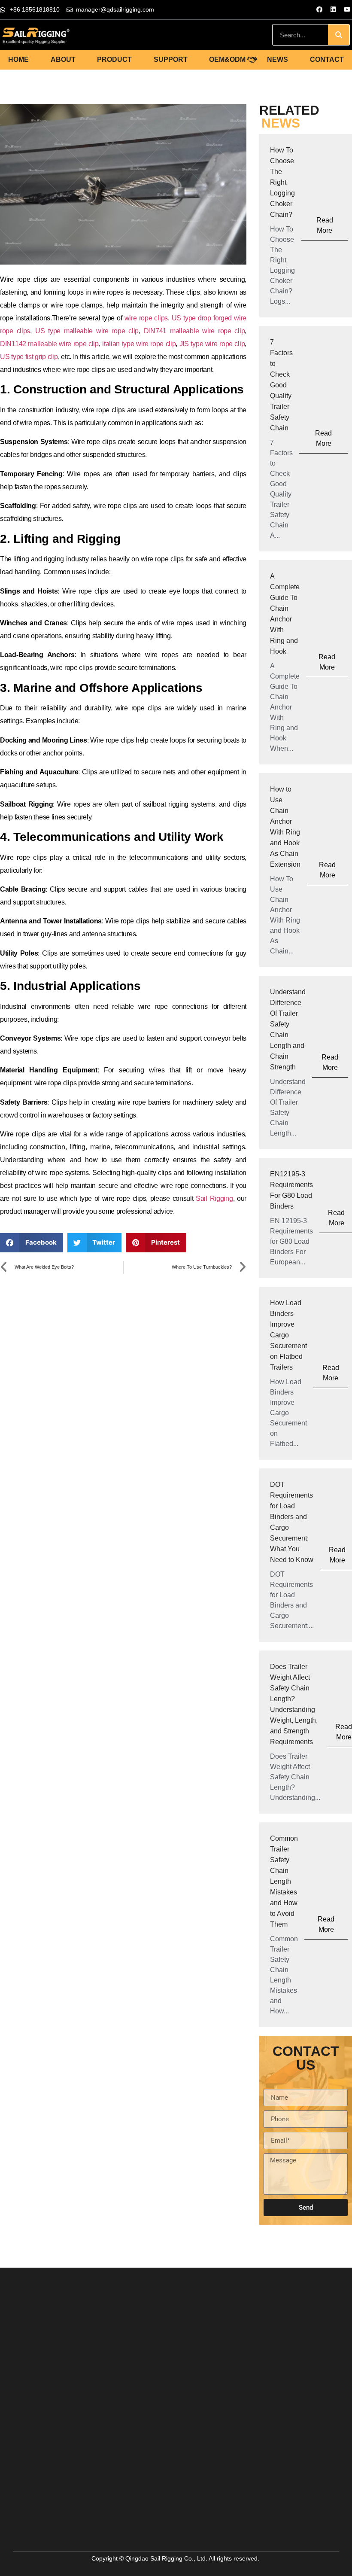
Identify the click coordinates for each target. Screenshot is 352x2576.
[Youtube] (347, 9)
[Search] (339, 35)
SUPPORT (171, 59)
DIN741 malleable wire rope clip (194, 331)
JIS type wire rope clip (212, 344)
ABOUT (63, 59)
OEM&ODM (227, 59)
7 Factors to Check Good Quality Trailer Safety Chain (281, 385)
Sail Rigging (214, 1198)
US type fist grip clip (29, 357)
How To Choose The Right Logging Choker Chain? (282, 182)
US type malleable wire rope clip (87, 331)
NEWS (278, 59)
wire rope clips (145, 318)
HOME (18, 59)
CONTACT (327, 59)
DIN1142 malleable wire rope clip (49, 344)
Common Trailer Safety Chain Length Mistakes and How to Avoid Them (284, 1881)
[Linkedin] (333, 9)
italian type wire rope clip (139, 344)
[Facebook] (319, 9)
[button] (32, 1243)
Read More (325, 225)
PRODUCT (114, 59)
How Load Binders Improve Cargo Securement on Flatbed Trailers (288, 1335)
